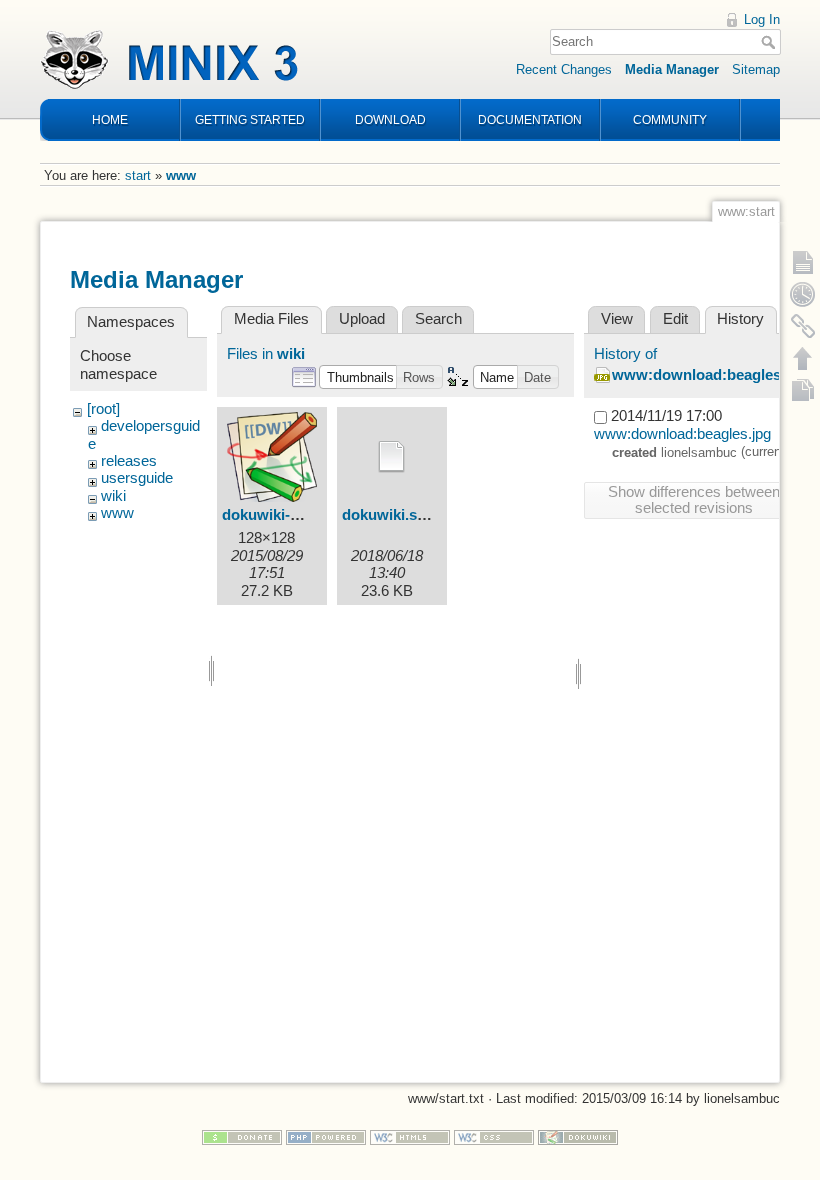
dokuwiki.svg (388, 515)
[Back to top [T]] (803, 358)
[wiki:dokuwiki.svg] (392, 457)
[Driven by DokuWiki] (578, 1136)
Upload (362, 319)
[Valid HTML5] (410, 1136)
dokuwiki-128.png (283, 515)
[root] (103, 409)
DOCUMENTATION (530, 120)
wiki (113, 496)
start (138, 175)
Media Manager (672, 69)
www (181, 175)
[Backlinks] (803, 326)
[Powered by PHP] (326, 1136)
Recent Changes (564, 69)
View (617, 319)
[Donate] (242, 1136)
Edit (675, 319)
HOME (110, 120)
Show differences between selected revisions (694, 500)
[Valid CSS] (494, 1136)
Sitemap (756, 69)
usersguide (137, 478)
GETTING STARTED (250, 120)
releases (129, 461)
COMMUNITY (670, 120)
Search (770, 42)
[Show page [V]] (803, 262)
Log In (762, 19)
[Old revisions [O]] (803, 294)
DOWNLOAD (390, 120)
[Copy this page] (803, 390)
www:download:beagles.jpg (709, 375)
